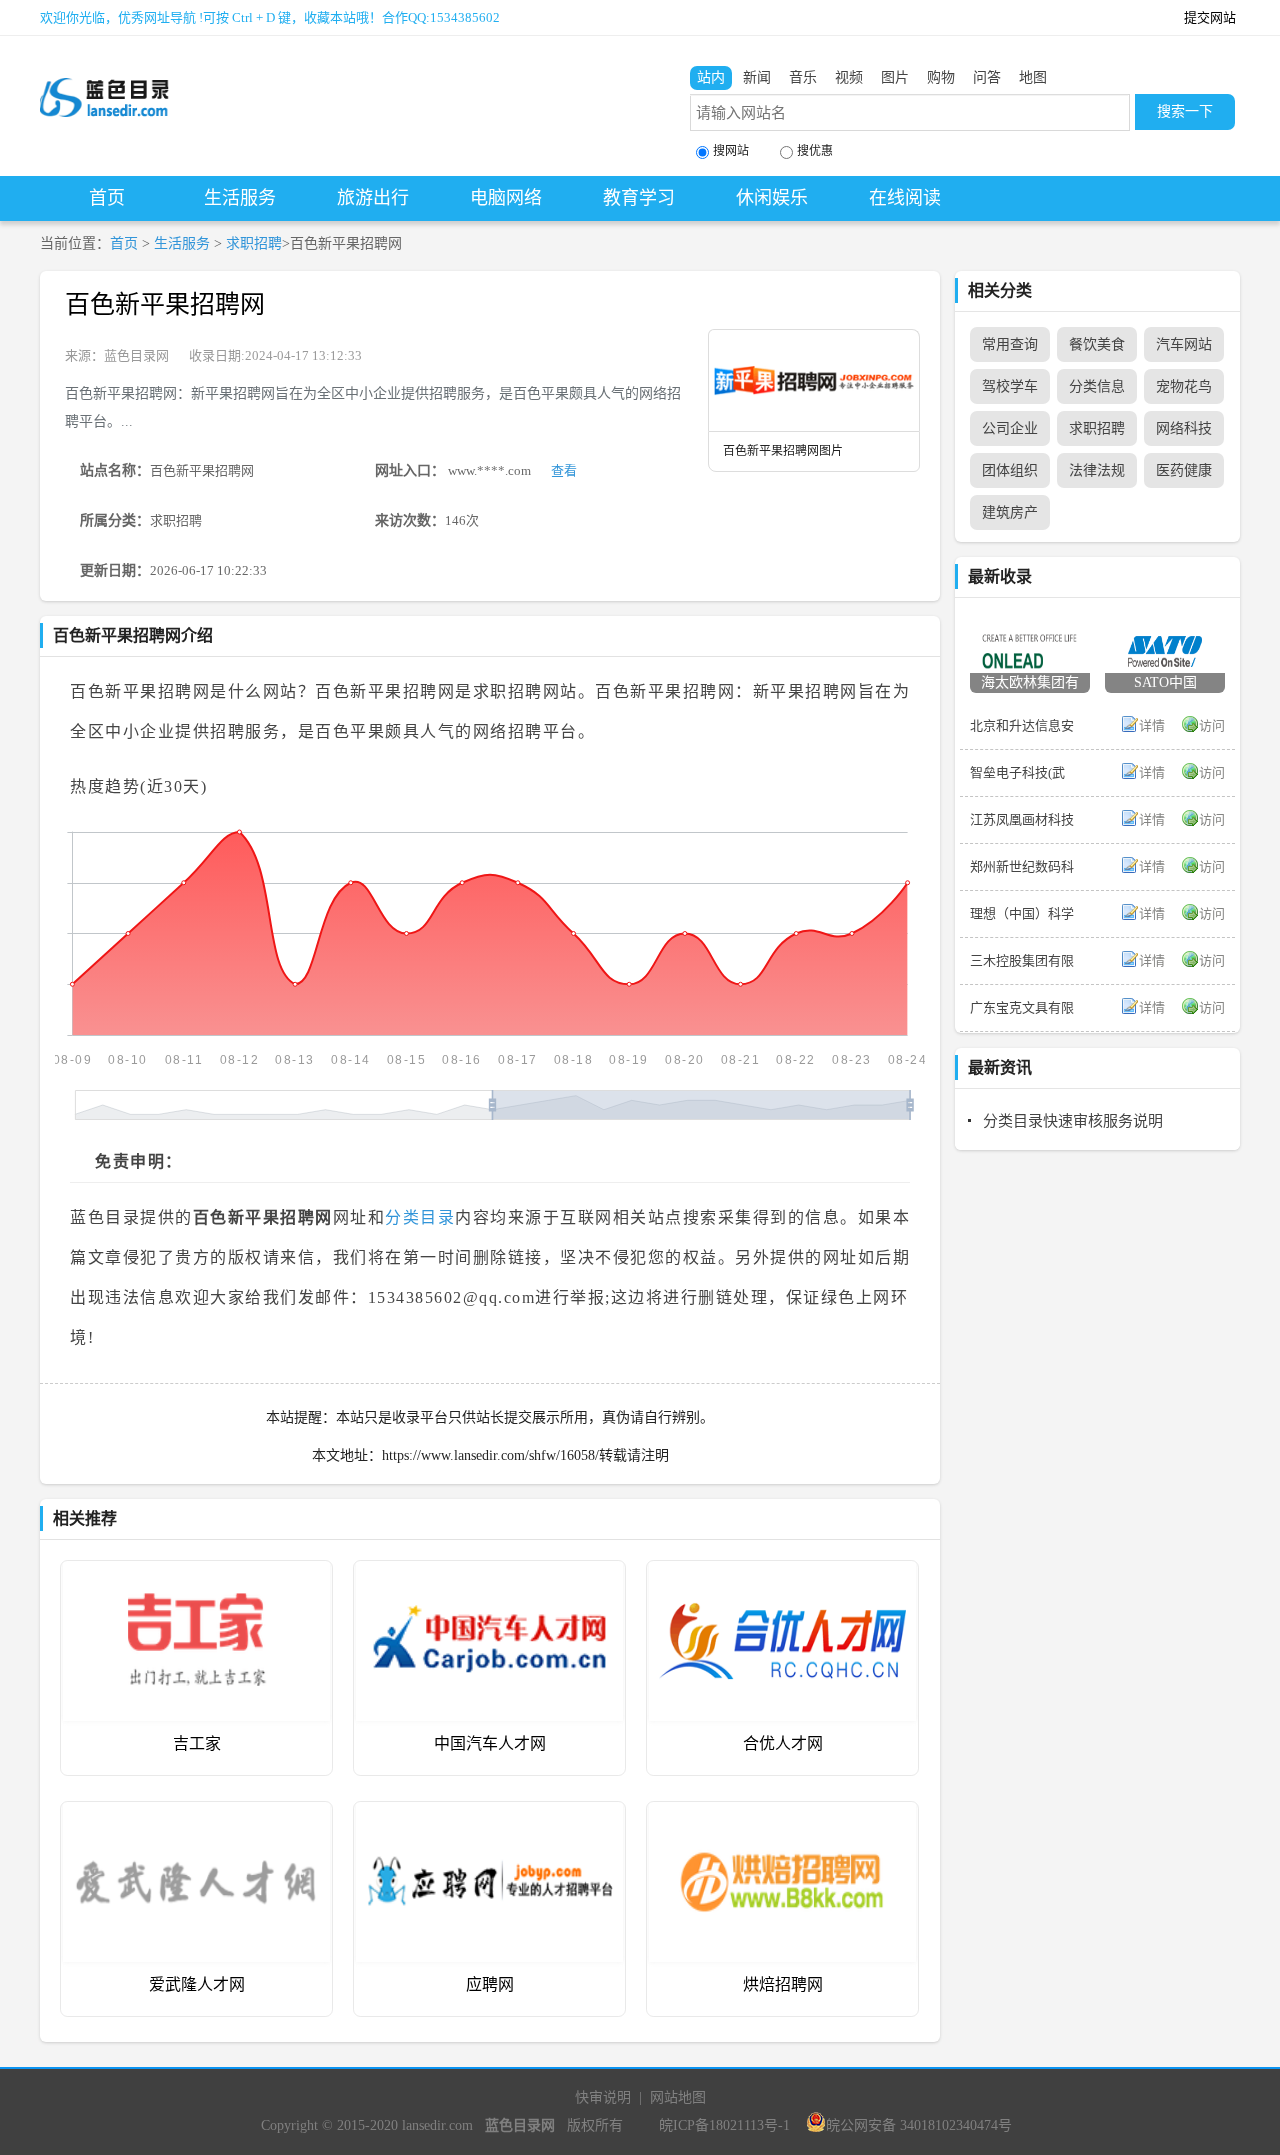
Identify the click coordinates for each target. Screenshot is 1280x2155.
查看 (564, 470)
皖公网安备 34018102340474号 (919, 2125)
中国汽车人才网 (490, 1743)
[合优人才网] (782, 1575)
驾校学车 (1010, 386)
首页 (107, 198)
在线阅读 (905, 198)
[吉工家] (196, 1575)
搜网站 (731, 151)
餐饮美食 (1097, 344)
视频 (849, 77)
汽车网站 (1184, 344)
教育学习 (639, 198)
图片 (895, 77)
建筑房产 (1010, 512)
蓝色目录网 (136, 355)
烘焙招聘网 (783, 1984)
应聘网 (490, 1984)
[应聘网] (489, 1816)
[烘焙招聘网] (782, 1816)
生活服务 (240, 198)
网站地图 (678, 2097)
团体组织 (1010, 470)
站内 (711, 77)
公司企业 (1010, 428)
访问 (1212, 725)
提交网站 (1210, 17)
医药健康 (1184, 470)
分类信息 (1097, 386)
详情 (1152, 725)
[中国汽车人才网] (489, 1575)
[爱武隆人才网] (196, 1816)
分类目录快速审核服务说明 (1073, 1121)
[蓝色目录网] (105, 81)
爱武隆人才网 (197, 1984)
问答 (987, 77)
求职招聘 (254, 243)
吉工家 (197, 1743)
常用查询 (1010, 344)
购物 (941, 77)
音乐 (803, 77)
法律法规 (1097, 470)
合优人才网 (783, 1743)
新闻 (757, 77)
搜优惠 (815, 151)
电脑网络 (506, 198)
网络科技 (1184, 428)
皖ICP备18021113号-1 (724, 2125)
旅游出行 (373, 198)
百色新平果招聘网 (165, 304)
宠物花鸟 (1184, 386)
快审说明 (603, 2097)
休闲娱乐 (772, 198)
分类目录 (420, 1217)
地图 (1033, 77)
